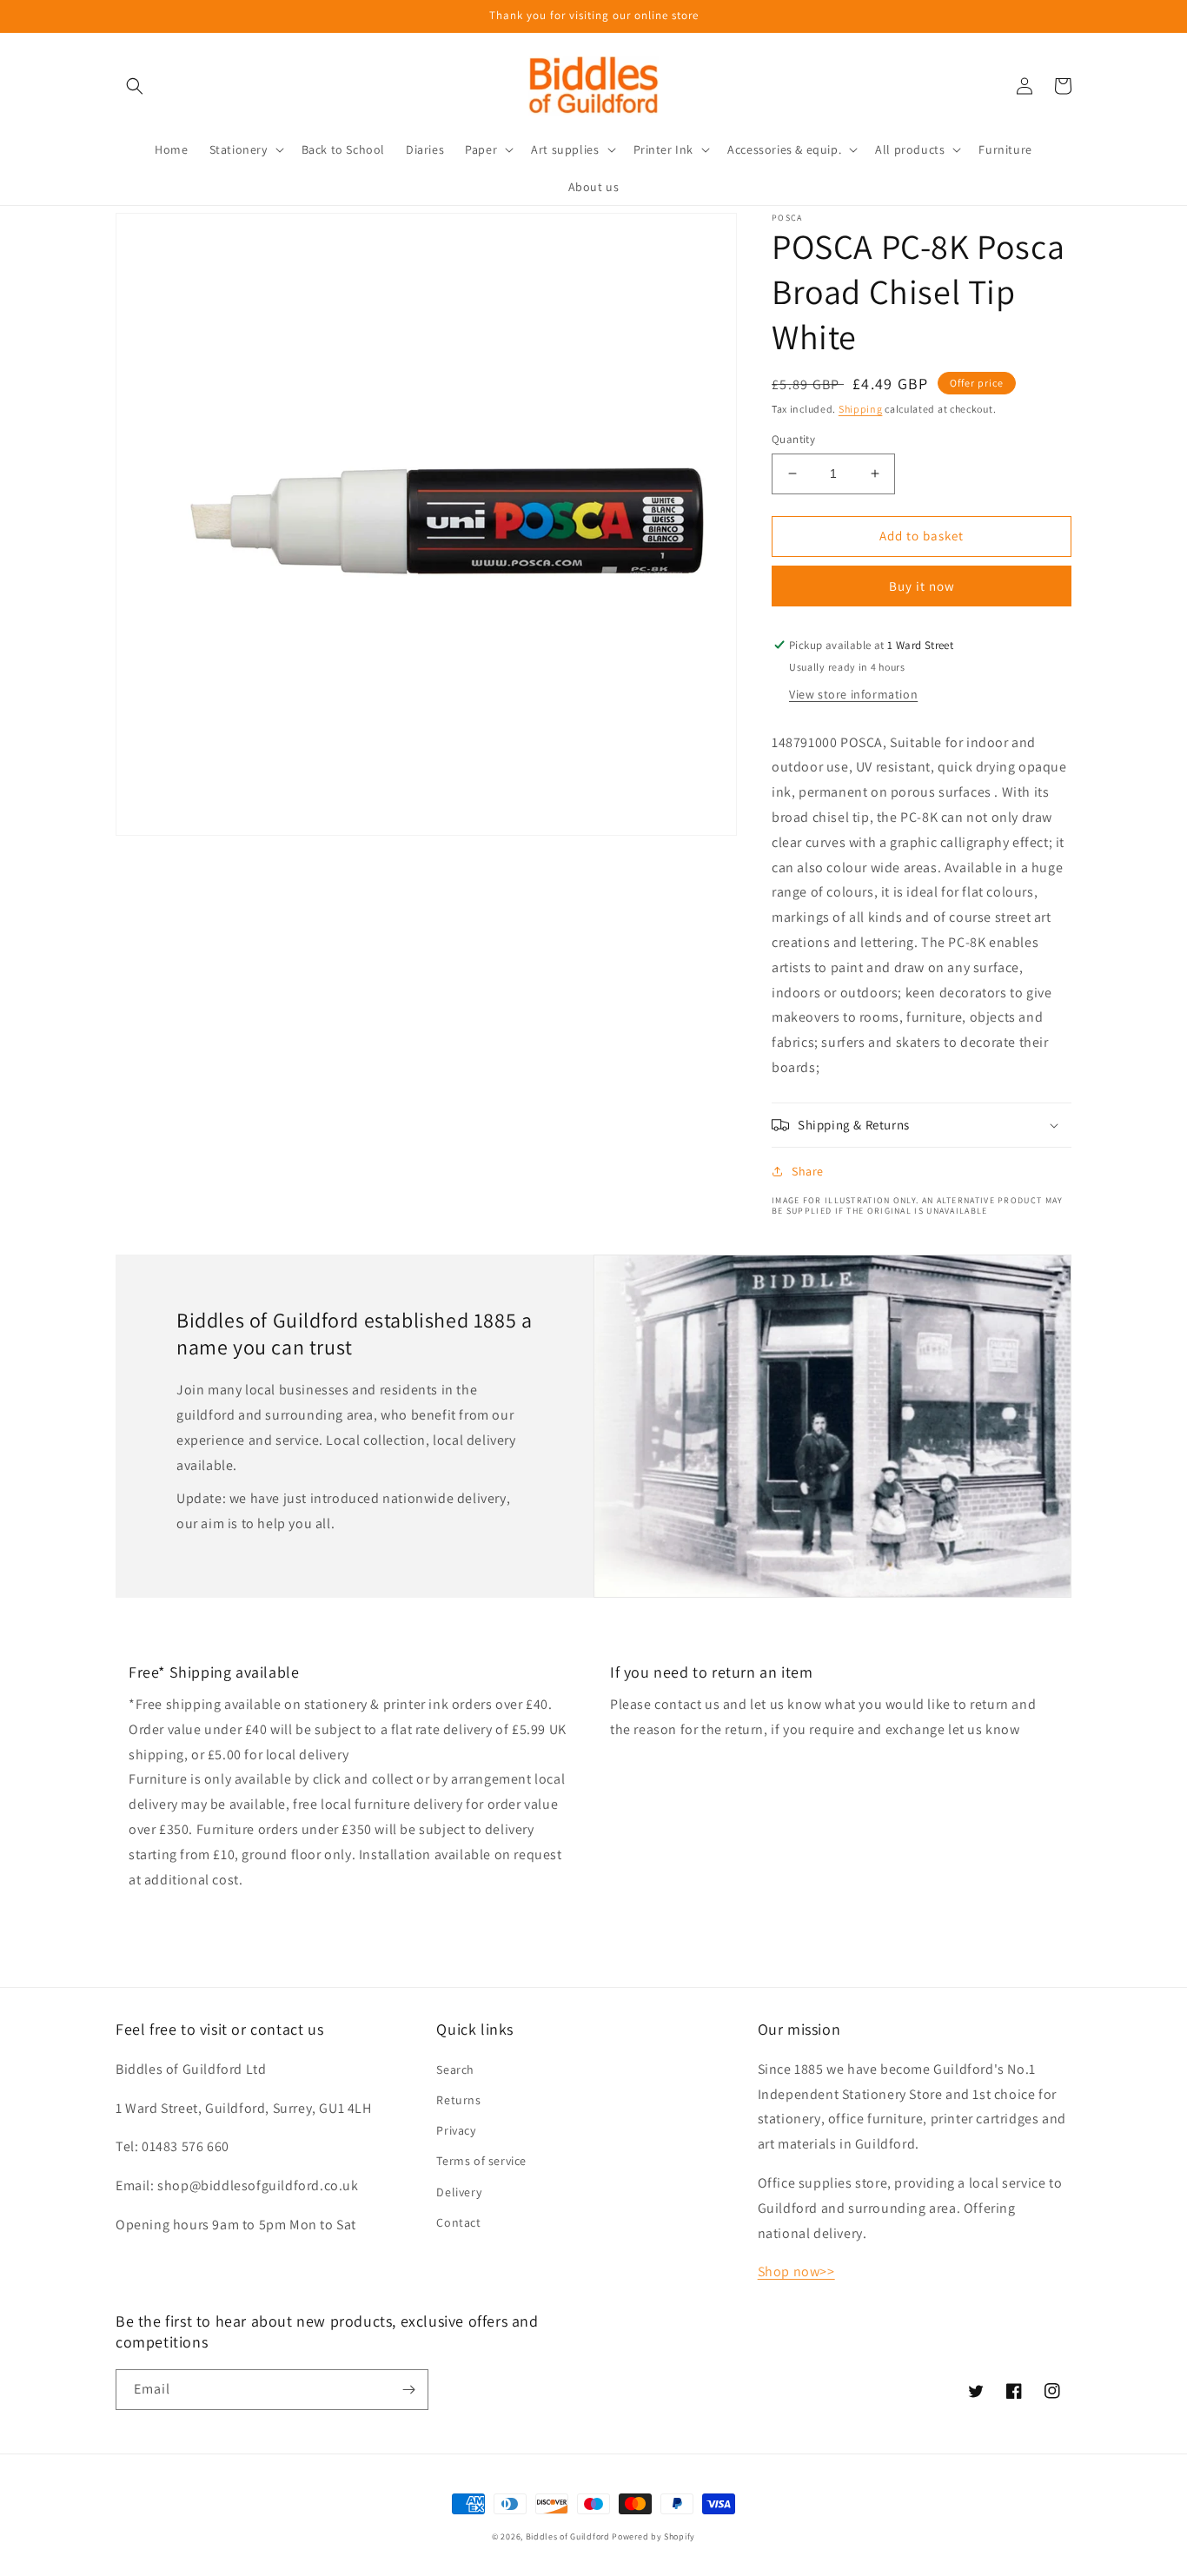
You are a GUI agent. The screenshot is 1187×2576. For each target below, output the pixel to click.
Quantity (793, 439)
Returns (458, 2100)
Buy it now (922, 586)
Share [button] (808, 1171)
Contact (458, 2222)
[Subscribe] (408, 2390)
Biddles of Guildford (568, 2536)
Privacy (456, 2130)
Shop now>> (796, 2271)
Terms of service (481, 2161)
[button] (135, 86)
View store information (853, 694)
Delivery (459, 2192)
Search (455, 2069)
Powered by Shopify (653, 2536)
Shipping (861, 409)
